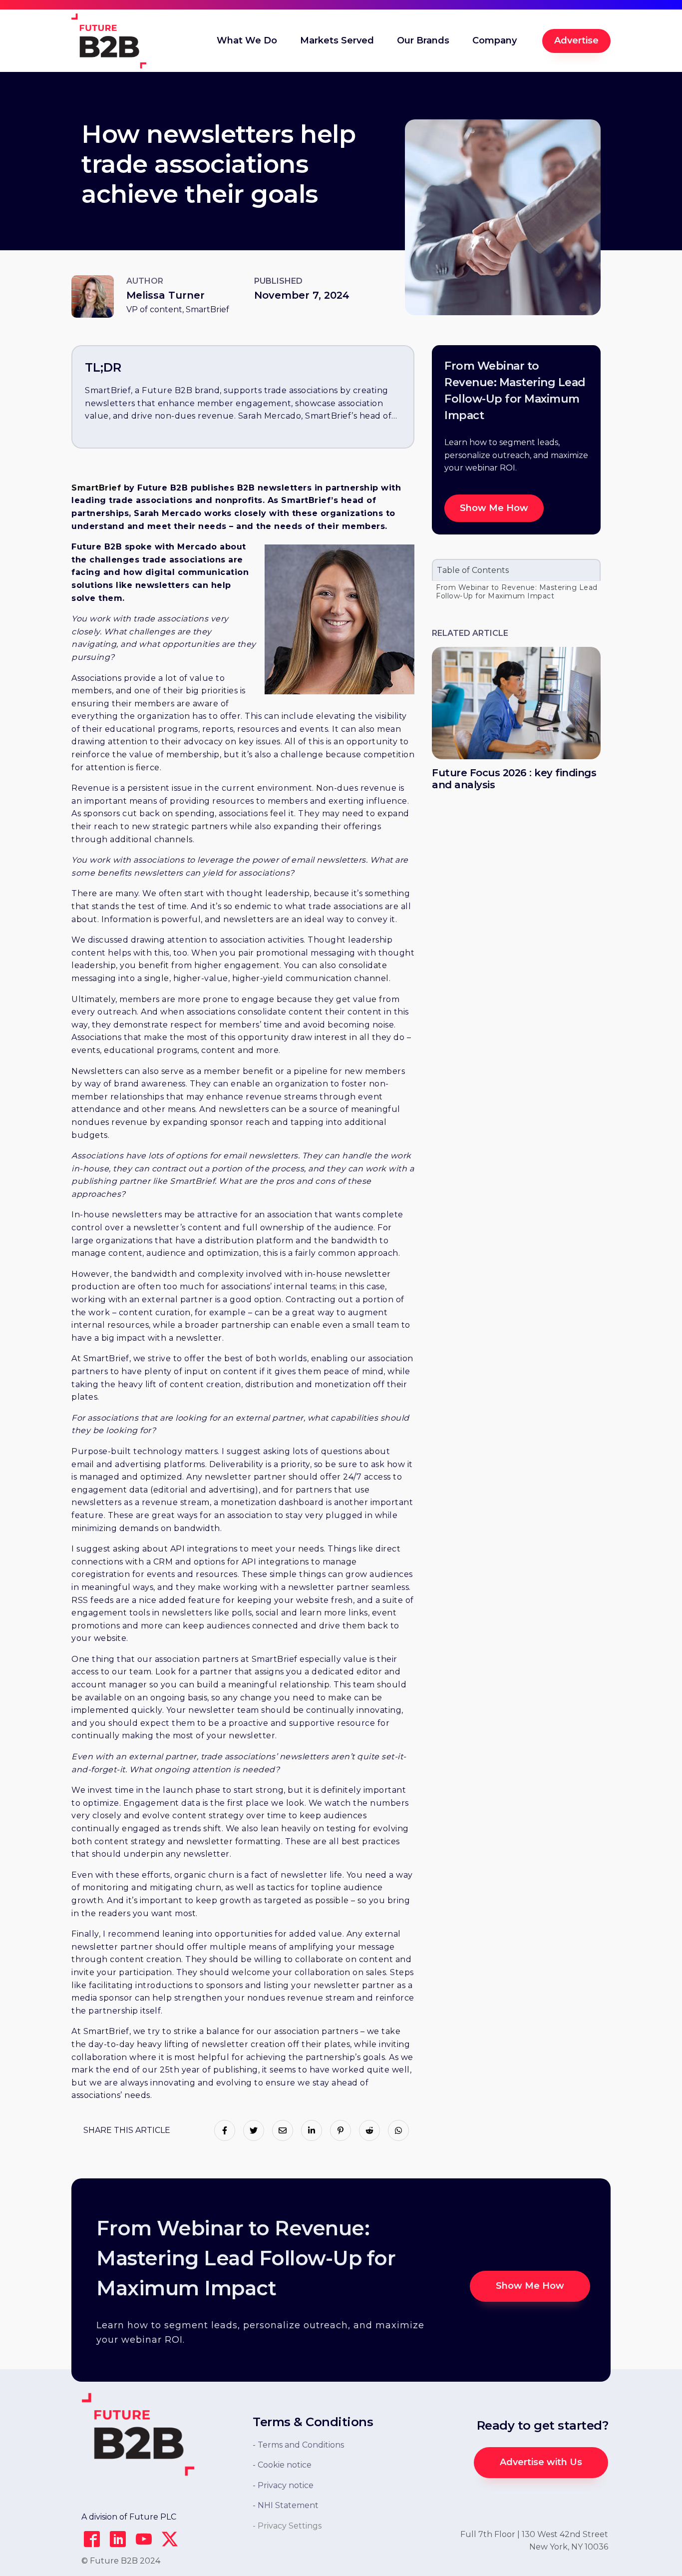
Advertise (576, 40)
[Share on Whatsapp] (398, 2130)
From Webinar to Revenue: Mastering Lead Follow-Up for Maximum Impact (517, 592)
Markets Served (337, 40)
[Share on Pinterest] (341, 2130)
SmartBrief (96, 488)
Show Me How (494, 508)
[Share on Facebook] (225, 2130)
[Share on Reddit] (369, 2130)
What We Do (247, 40)
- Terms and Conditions (298, 2445)
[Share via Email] (283, 2130)
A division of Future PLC (129, 2517)
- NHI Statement (286, 2505)
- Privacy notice (283, 2485)
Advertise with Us (541, 2462)
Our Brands (423, 40)
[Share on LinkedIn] (312, 2130)
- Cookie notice (282, 2465)
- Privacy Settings (287, 2526)
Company (495, 40)
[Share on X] (254, 2130)
